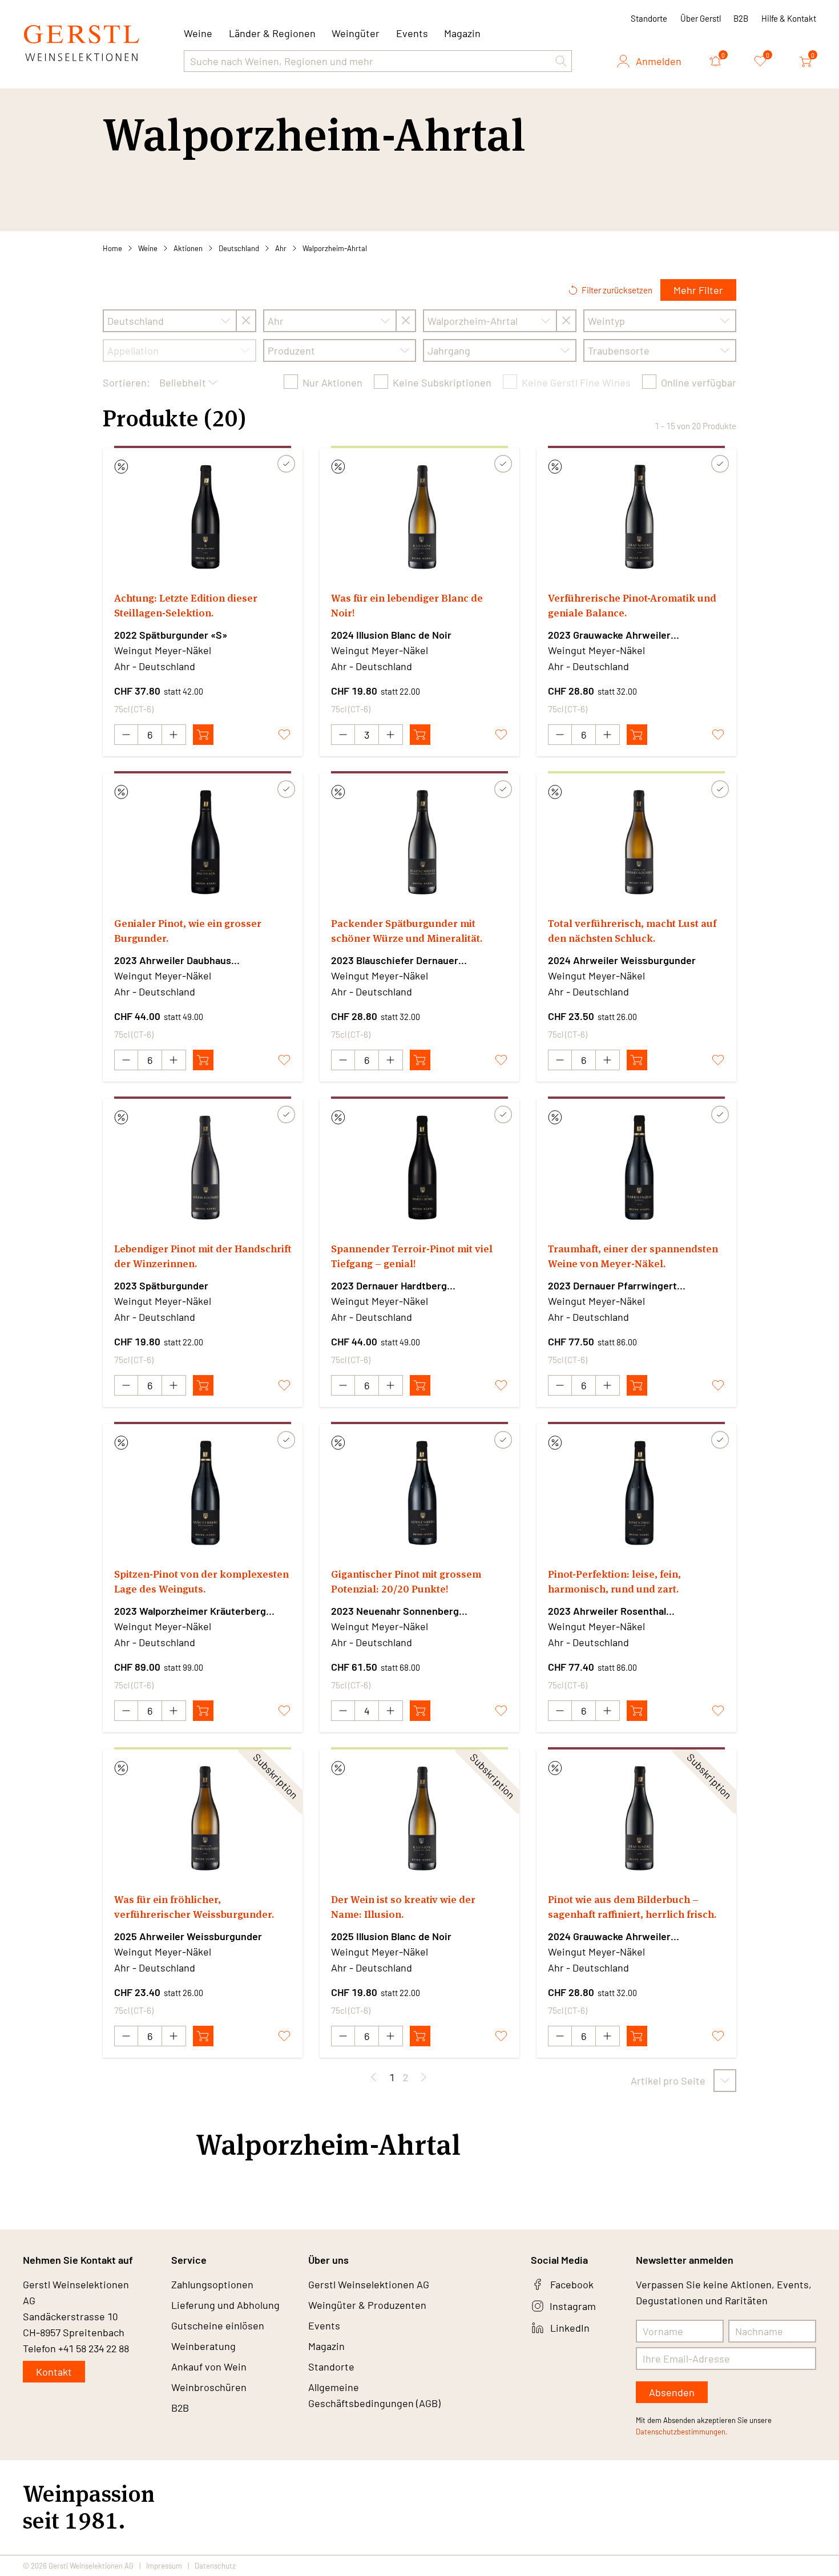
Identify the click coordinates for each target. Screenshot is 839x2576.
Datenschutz (215, 2566)
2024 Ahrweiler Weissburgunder (622, 960)
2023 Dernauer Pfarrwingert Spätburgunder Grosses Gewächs (624, 1286)
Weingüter (356, 33)
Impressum (164, 2566)
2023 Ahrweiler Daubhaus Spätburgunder (173, 961)
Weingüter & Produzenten (367, 2305)
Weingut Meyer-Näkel (163, 650)
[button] (561, 61)
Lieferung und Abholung (225, 2305)
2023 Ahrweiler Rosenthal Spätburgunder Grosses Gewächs (624, 1611)
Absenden (672, 2392)
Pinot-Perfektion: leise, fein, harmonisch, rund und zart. (614, 1581)
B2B (741, 18)
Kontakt (54, 2372)
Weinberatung (203, 2346)
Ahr (281, 248)
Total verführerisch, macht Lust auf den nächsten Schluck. (632, 931)
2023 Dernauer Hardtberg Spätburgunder (389, 1286)
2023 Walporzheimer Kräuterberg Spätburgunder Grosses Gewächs (190, 1611)
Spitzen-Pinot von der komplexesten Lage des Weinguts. (201, 1581)
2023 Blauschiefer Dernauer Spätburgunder (395, 961)
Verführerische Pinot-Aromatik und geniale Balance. (632, 605)
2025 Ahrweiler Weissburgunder (188, 1936)
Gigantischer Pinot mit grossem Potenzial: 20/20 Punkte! (406, 1581)
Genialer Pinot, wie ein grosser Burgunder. (188, 931)
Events (412, 33)
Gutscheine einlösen (218, 2325)
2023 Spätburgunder (161, 1285)
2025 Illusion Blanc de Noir (391, 1936)
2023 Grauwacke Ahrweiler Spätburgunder (609, 635)
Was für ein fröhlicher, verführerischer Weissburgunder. (194, 1907)
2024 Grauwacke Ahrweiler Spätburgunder (609, 1937)
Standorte (649, 18)
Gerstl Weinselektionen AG (369, 2284)
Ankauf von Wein (209, 2367)
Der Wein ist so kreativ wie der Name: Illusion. (403, 1907)
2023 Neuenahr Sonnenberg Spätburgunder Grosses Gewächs (407, 1611)
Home (112, 248)
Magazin (462, 33)
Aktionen (188, 248)
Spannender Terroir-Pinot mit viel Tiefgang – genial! (412, 1256)
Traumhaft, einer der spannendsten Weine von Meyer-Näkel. (633, 1256)
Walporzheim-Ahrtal (335, 248)
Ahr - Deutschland (155, 666)
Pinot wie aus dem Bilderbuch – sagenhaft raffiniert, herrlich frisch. (632, 1907)
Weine (148, 248)
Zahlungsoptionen (212, 2284)
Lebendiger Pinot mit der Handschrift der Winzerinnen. (203, 1256)
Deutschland (239, 248)
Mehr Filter (698, 290)
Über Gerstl (701, 18)
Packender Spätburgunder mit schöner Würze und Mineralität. (407, 931)
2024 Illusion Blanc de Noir (391, 635)
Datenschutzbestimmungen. (682, 2432)
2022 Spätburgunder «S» (171, 635)
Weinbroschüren (209, 2387)
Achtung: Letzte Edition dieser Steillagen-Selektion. (186, 605)
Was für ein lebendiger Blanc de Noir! (407, 605)
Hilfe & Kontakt (789, 18)
